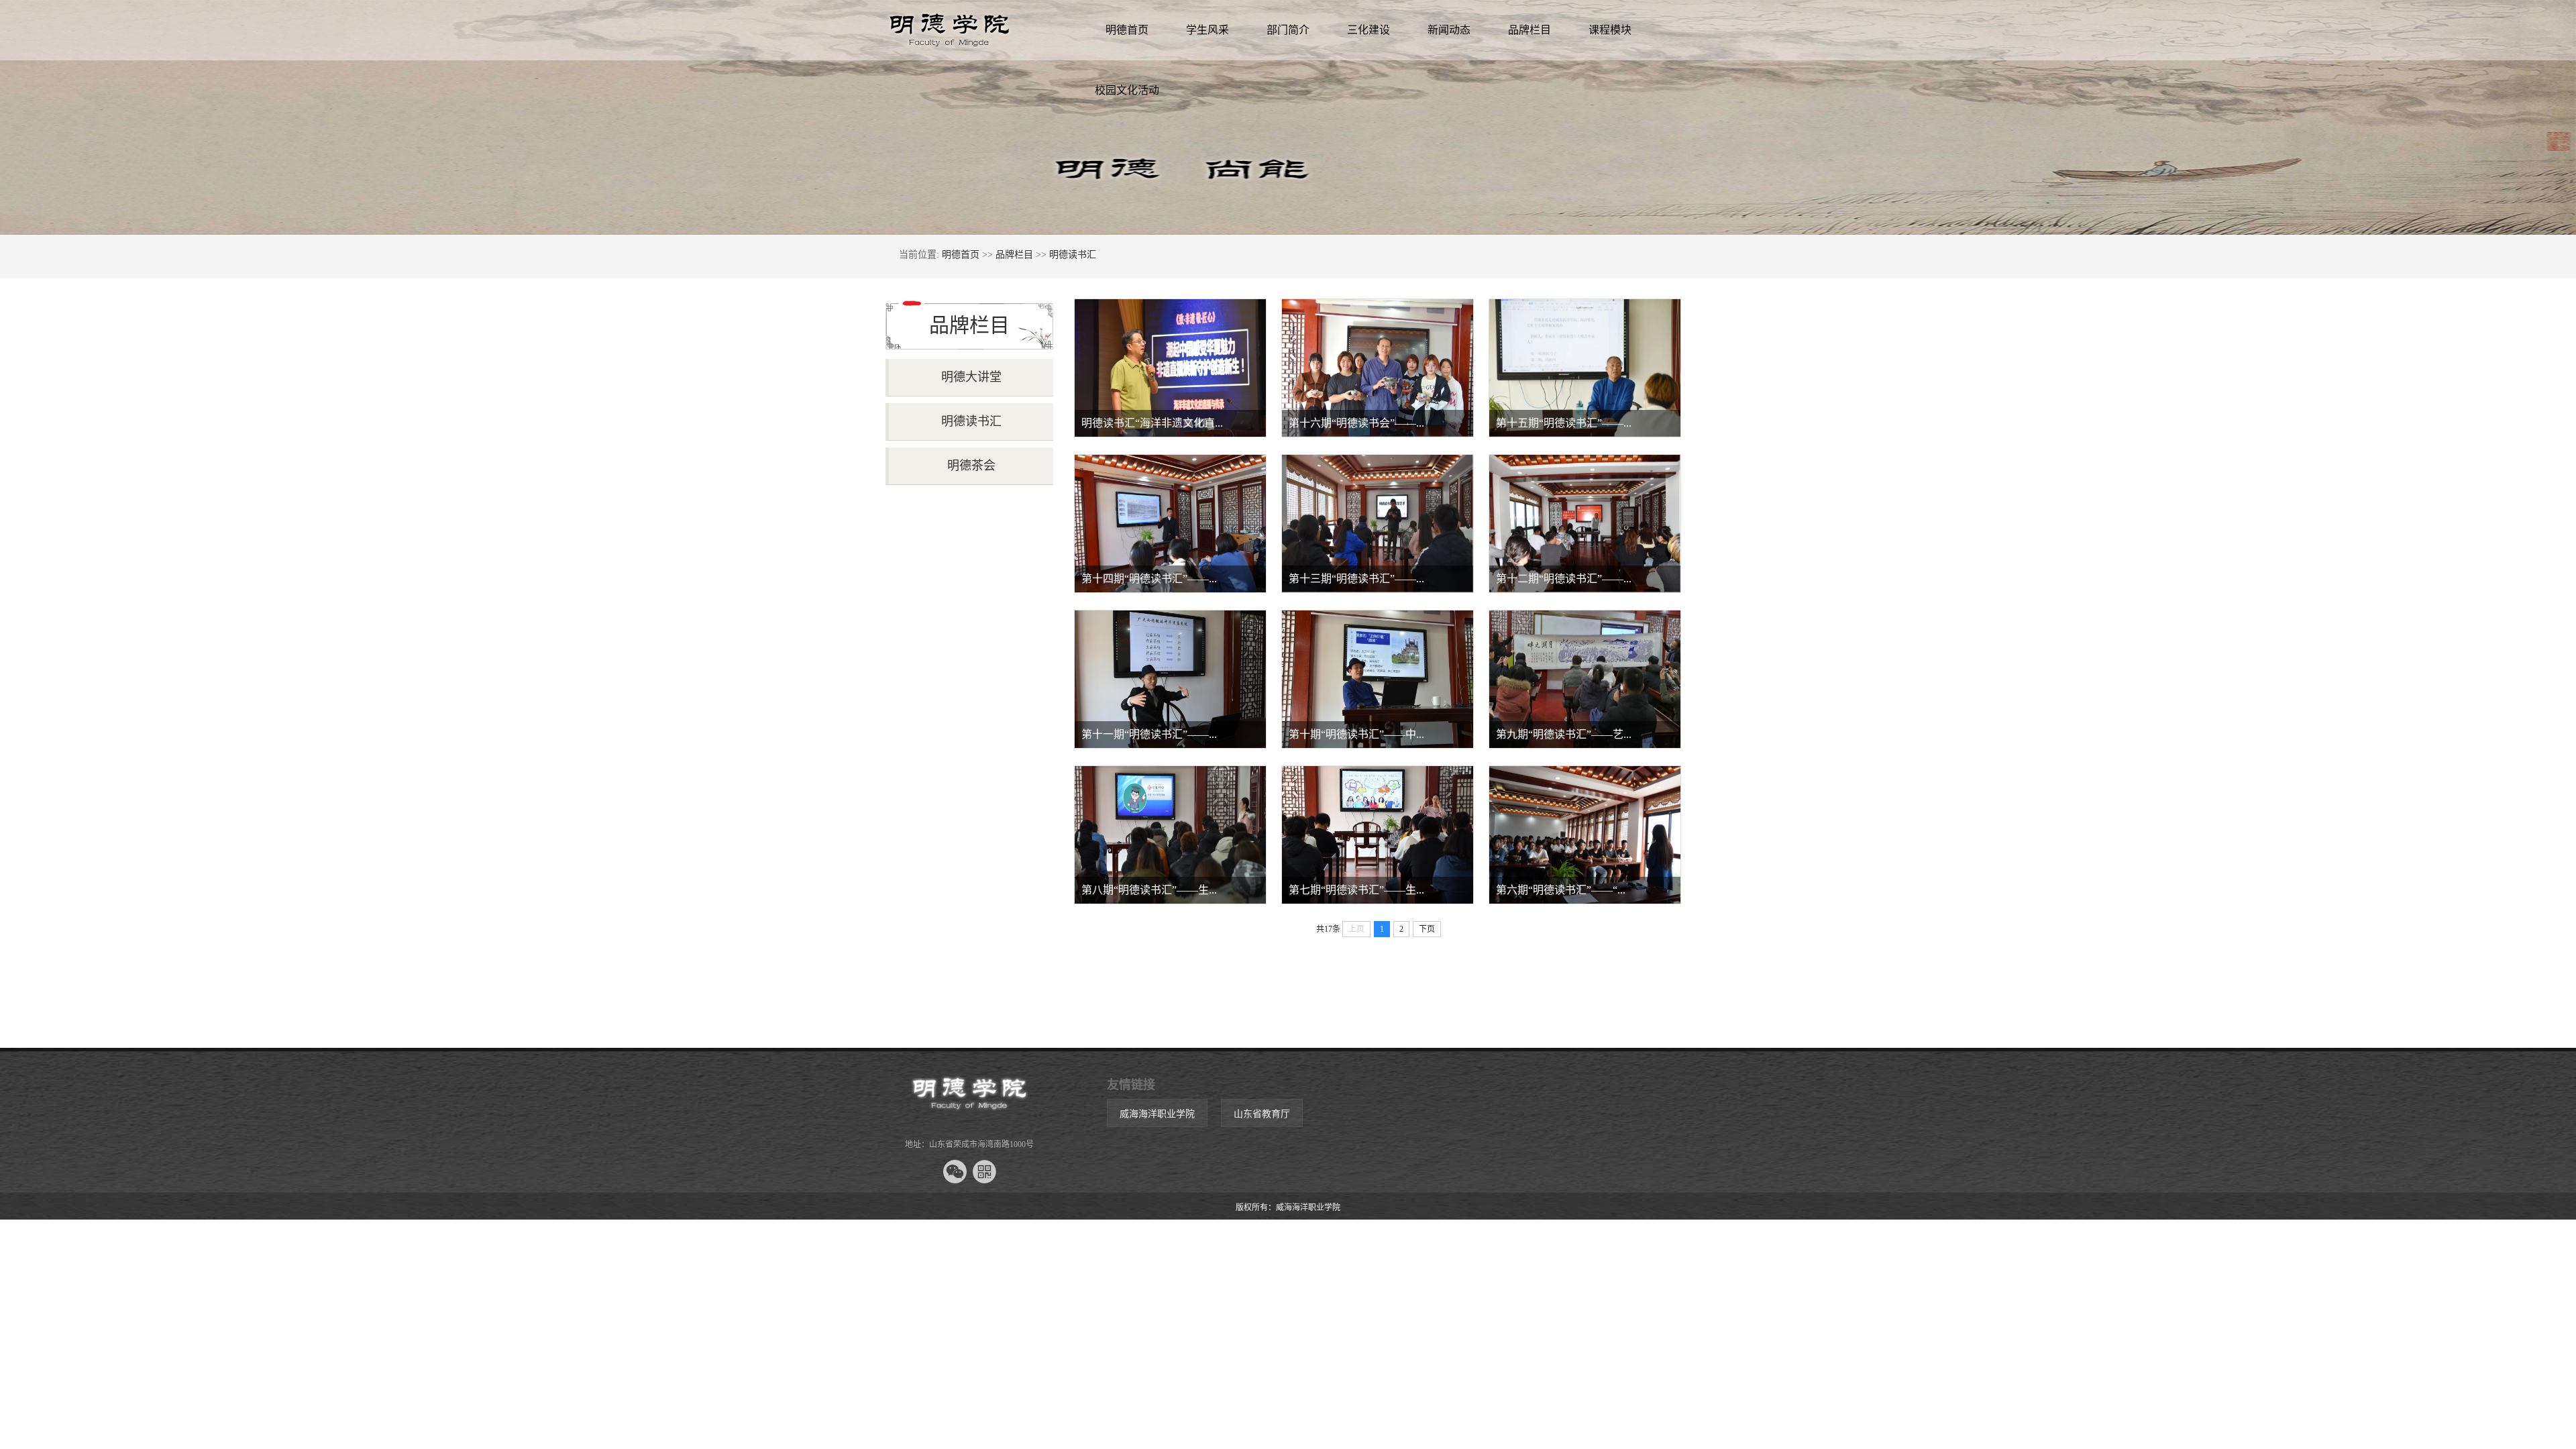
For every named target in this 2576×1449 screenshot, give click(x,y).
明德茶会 (971, 466)
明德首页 (1127, 30)
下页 (1427, 929)
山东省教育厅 (1262, 1114)
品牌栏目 (1529, 30)
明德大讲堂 (971, 377)
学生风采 (1207, 30)
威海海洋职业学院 (1157, 1114)
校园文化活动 (1127, 90)
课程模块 (1610, 30)
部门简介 (1288, 30)
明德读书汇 (1073, 255)
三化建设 (1368, 30)
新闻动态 (1449, 30)
